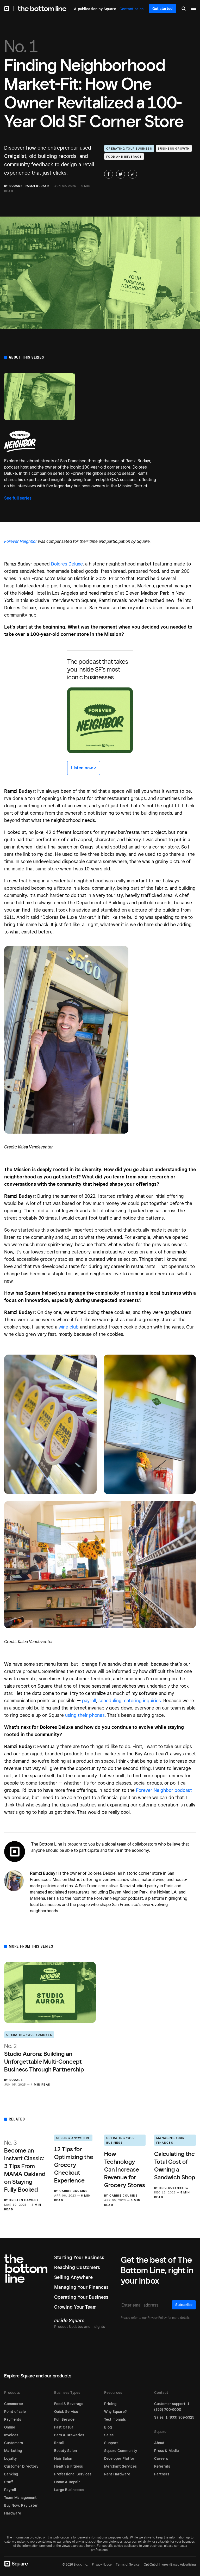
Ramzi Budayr (37, 186)
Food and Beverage (124, 157)
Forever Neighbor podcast (164, 1790)
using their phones (85, 1715)
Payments (13, 2419)
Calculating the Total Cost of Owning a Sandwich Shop (175, 2165)
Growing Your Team (75, 2307)
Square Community (121, 2451)
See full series (18, 498)
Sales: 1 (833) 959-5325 (174, 2417)
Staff (8, 2482)
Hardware (13, 2513)
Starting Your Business (79, 2257)
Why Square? (115, 2412)
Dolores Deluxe (67, 564)
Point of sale (15, 2412)
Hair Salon (63, 2458)
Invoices (11, 2435)
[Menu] (193, 9)
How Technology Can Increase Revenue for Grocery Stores (125, 2169)
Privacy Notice (102, 2564)
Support (111, 2443)
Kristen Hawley (24, 2200)
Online (10, 2427)
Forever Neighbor (21, 541)
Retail (59, 2443)
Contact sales (132, 9)
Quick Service (66, 2412)
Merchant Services (120, 2466)
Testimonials (115, 2419)
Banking (11, 2474)
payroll (89, 1701)
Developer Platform (121, 2458)
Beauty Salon (65, 2451)
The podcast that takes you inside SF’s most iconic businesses (98, 669)
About (159, 2443)
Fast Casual (64, 2427)
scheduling (110, 1701)
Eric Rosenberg (174, 2188)
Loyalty (10, 2458)
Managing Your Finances (170, 2140)
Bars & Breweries (69, 2435)
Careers (161, 2458)
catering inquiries (142, 1701)
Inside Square (69, 2320)
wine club (69, 1327)
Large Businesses (69, 2490)
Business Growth (174, 149)
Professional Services (73, 2474)
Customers (14, 2443)
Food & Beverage (69, 2404)
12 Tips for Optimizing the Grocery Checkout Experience (74, 2165)
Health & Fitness (68, 2466)
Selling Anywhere (73, 2138)
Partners (162, 2474)
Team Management (20, 2498)
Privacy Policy (157, 2318)
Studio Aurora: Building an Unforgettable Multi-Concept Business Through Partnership (44, 2058)
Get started (162, 9)
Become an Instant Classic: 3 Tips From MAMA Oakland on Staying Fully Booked (25, 2166)
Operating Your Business (129, 149)
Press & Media (167, 2451)
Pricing (110, 2404)
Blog (108, 2427)
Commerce (14, 2404)
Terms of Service (128, 2564)
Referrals (162, 2466)
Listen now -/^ (84, 768)
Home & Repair (67, 2482)
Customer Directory (21, 2466)
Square (16, 186)
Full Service (64, 2419)
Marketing (13, 2451)
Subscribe (184, 2305)
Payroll (10, 2490)
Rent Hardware (117, 2474)
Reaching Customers (77, 2267)
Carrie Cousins (74, 2191)
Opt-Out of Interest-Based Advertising (170, 2565)
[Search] (184, 9)
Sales (109, 2435)
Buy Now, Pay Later (21, 2505)
